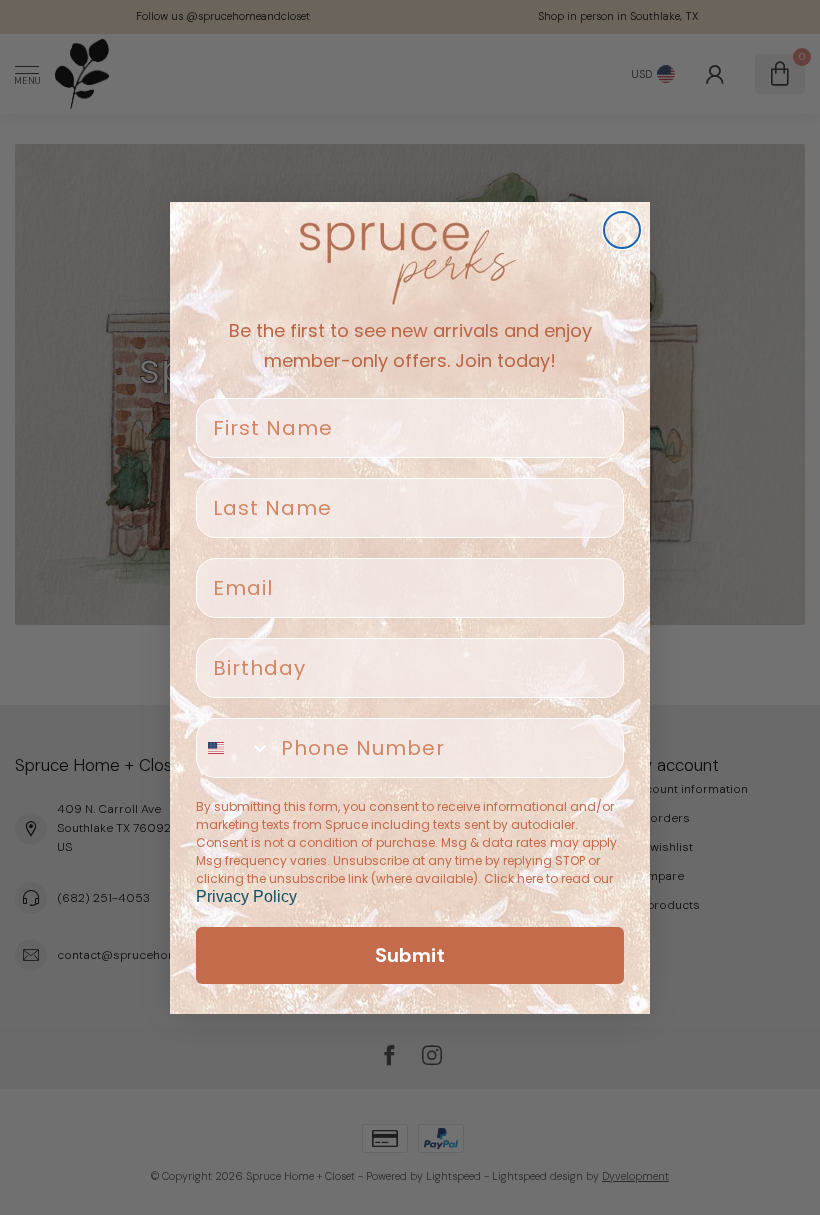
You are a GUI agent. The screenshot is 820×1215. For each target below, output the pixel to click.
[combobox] (234, 748)
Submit (410, 955)
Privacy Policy (246, 896)
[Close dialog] (622, 230)
